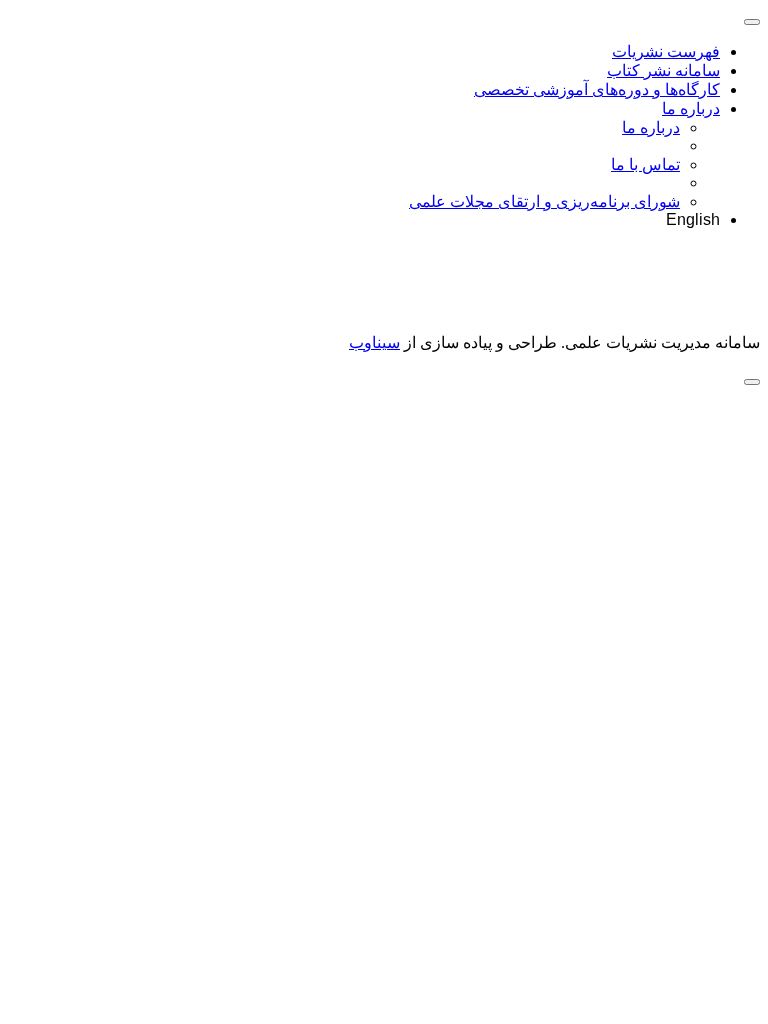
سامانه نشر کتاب (663, 70)
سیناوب (374, 342)
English (693, 219)
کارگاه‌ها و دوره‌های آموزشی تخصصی (597, 89)
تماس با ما (645, 164)
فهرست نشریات (666, 51)
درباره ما (691, 108)
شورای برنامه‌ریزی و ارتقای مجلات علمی (544, 201)
